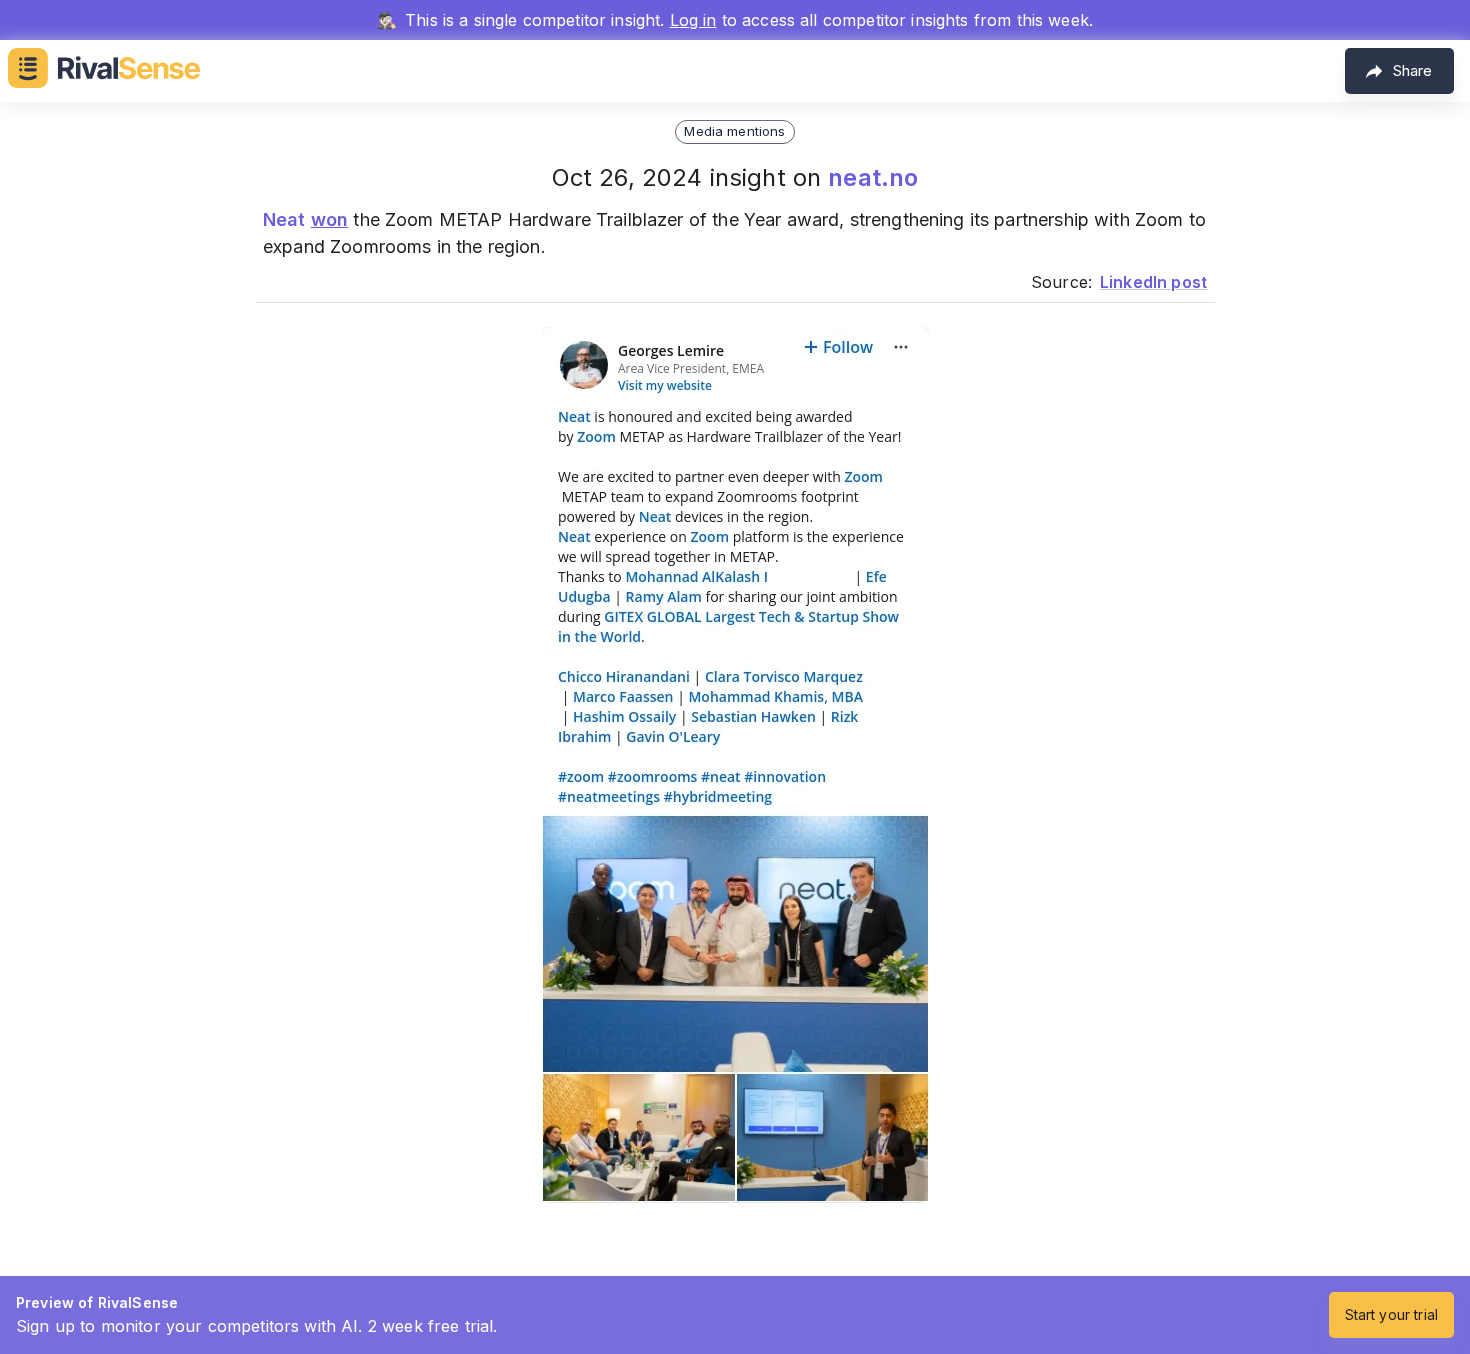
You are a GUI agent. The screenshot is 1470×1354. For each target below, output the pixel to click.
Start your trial (1391, 1314)
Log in (693, 20)
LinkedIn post (1153, 282)
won (329, 219)
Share (1412, 70)
